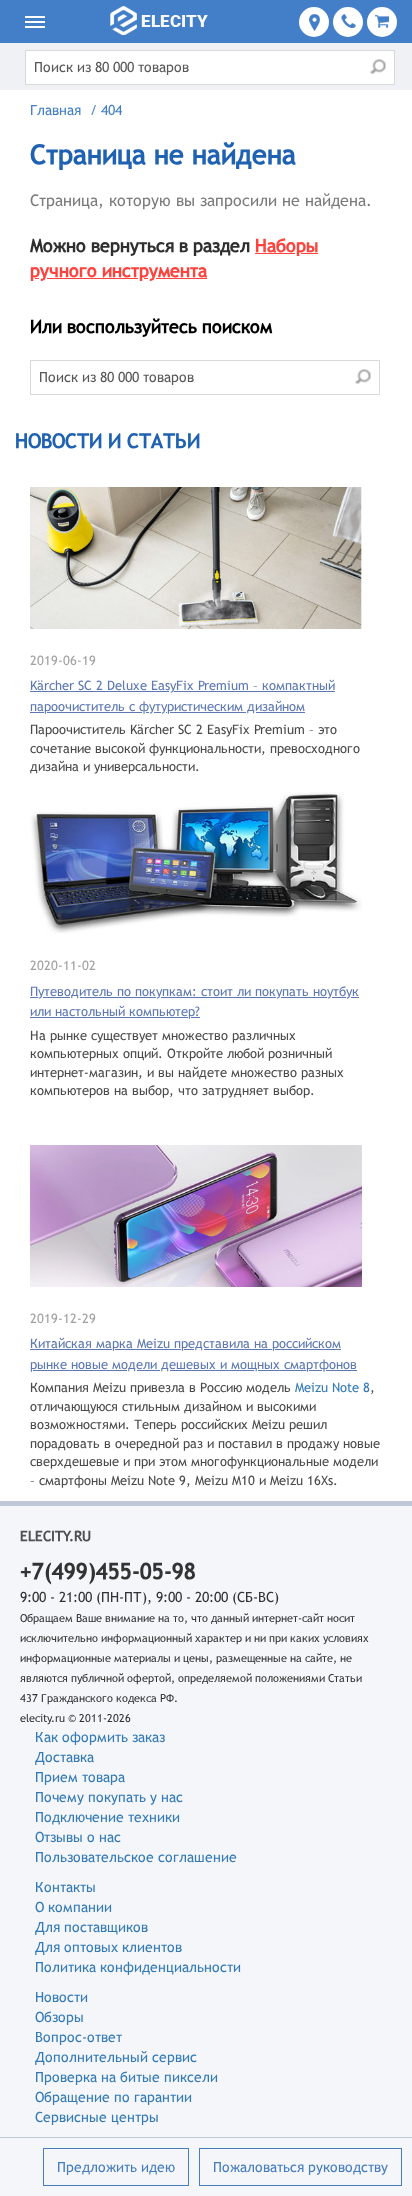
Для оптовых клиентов (108, 1947)
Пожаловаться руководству (300, 2167)
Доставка (64, 1757)
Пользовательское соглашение (136, 1857)
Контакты (65, 1887)
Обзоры (59, 2017)
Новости (61, 1997)
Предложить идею (116, 2167)
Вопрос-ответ (78, 2037)
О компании (73, 1907)
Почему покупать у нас (109, 1797)
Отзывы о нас (78, 1837)
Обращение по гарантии (113, 2097)
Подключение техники (107, 1817)
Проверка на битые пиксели (126, 2077)
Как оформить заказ (100, 1737)
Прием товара (80, 1777)
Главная (55, 110)
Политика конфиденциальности (138, 1967)
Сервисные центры (97, 2117)
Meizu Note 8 (332, 1387)
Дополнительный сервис (116, 2057)
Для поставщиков (91, 1927)
